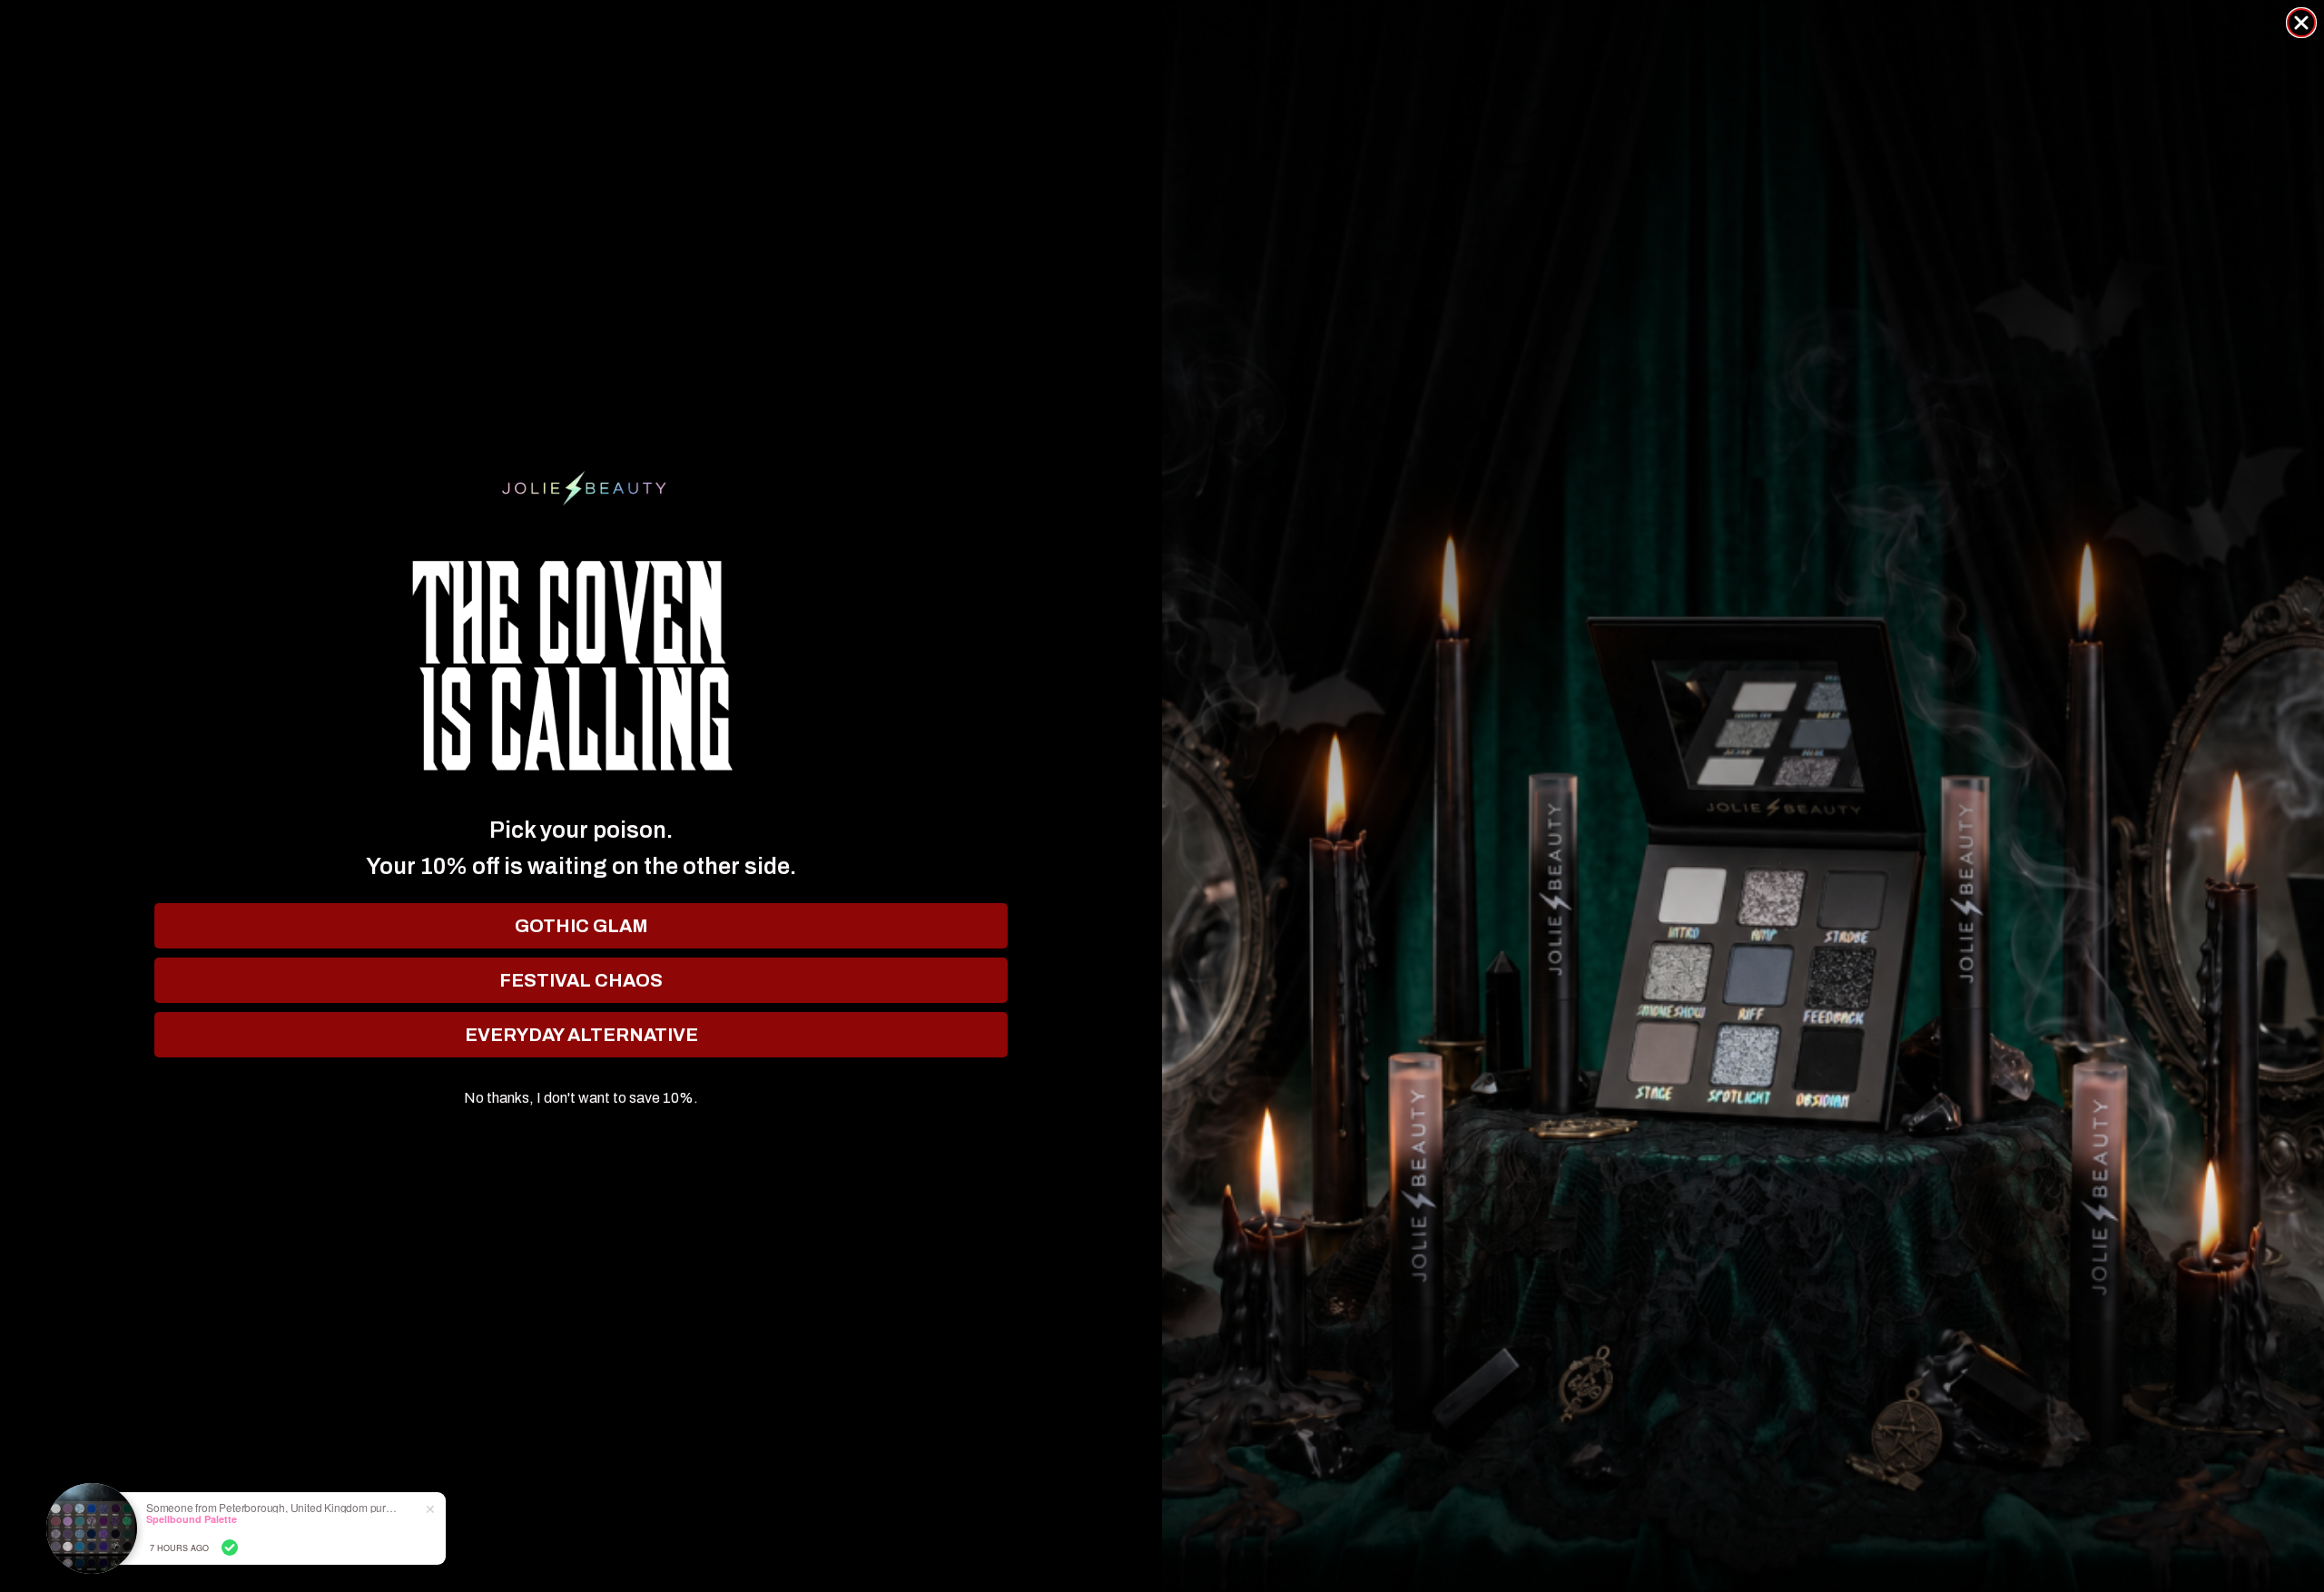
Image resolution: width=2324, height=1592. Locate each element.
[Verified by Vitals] (230, 1548)
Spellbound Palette (192, 1519)
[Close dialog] (2301, 23)
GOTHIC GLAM (581, 926)
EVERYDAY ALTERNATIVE (581, 1035)
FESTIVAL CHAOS (581, 980)
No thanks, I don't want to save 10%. (581, 1098)
